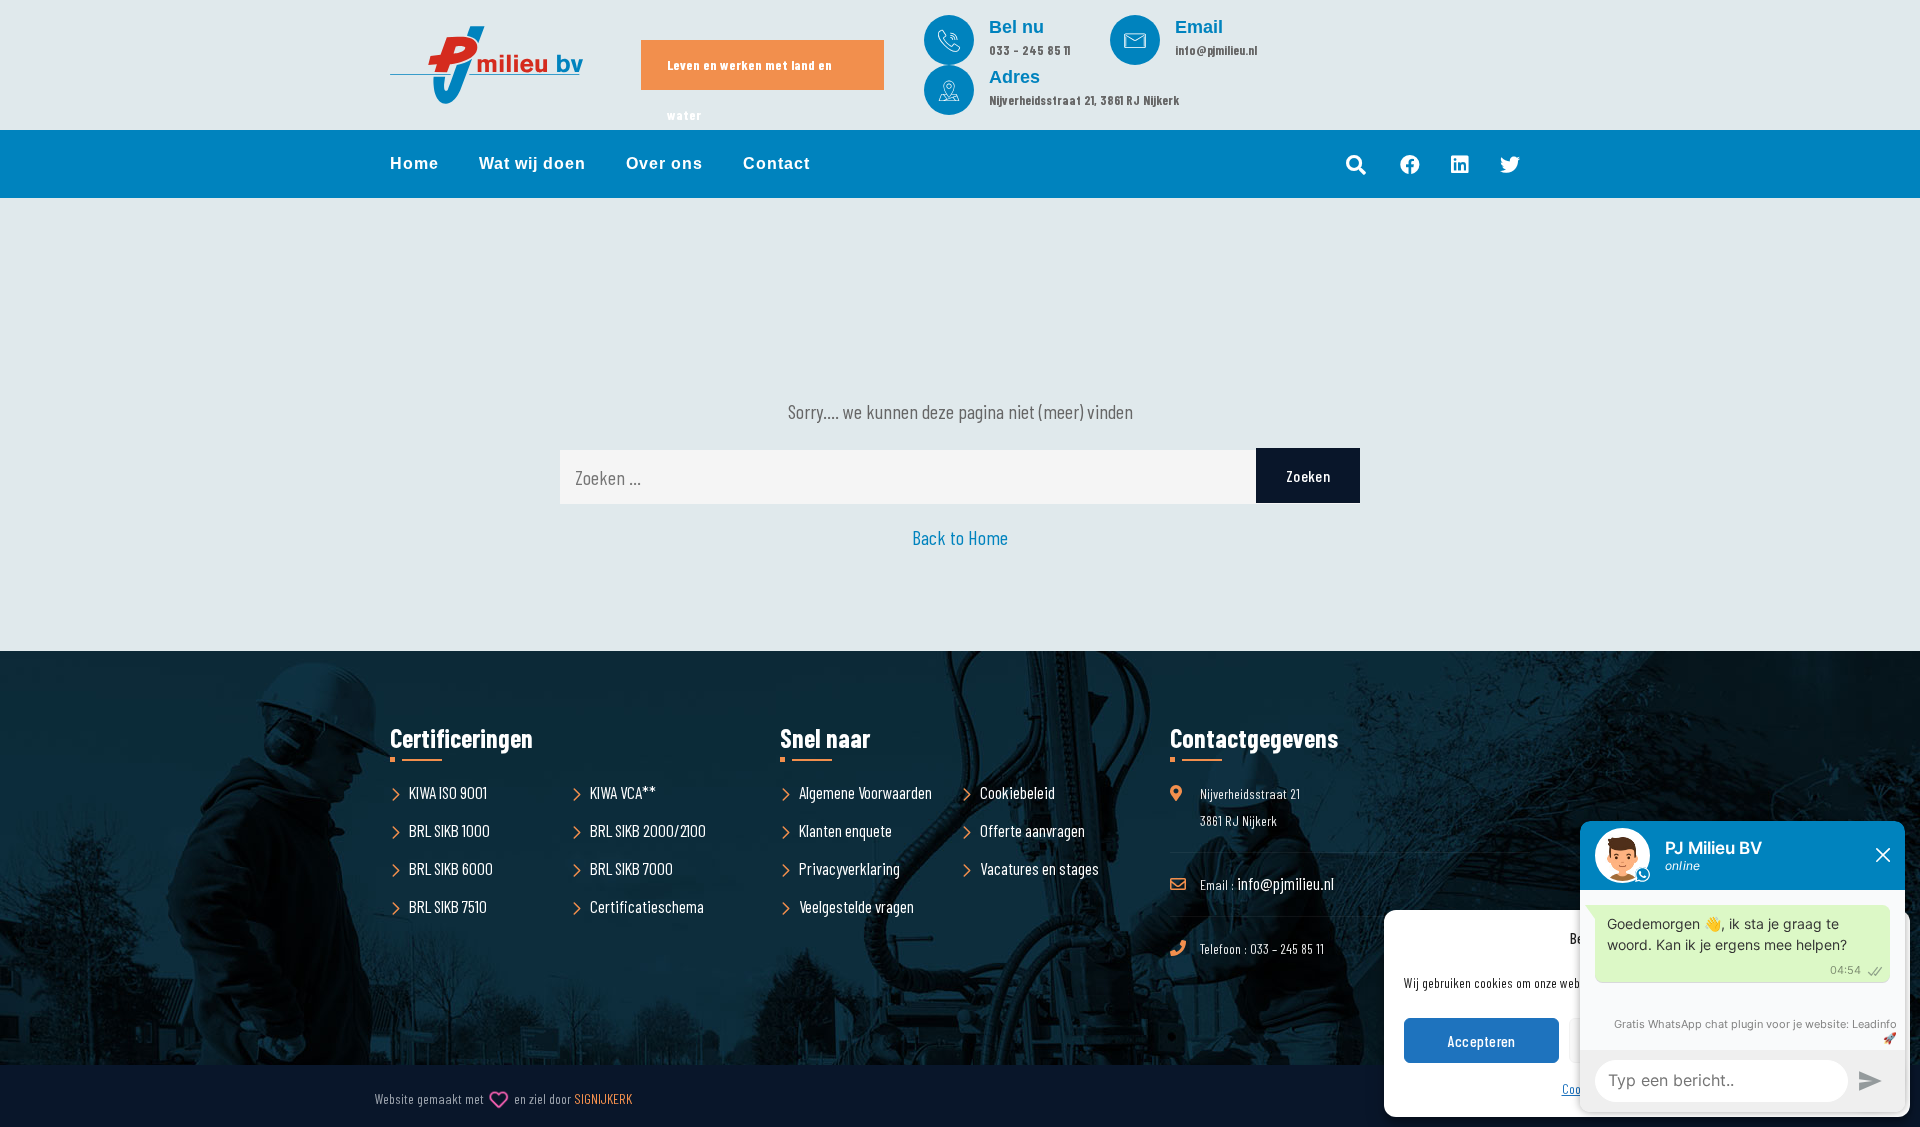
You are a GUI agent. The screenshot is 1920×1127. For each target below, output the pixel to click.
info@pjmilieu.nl (1216, 50)
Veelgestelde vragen (856, 906)
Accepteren (1482, 1041)
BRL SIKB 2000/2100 (648, 830)
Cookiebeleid (1017, 792)
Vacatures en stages (1039, 868)
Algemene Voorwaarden (865, 792)
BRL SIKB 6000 (451, 868)
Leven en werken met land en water (749, 73)
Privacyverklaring (849, 868)
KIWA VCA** (623, 792)
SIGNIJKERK (603, 1098)
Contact (776, 163)
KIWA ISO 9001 (448, 792)
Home (414, 163)
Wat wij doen (532, 163)
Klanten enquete (845, 830)
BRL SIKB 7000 (631, 868)
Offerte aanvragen (1032, 830)
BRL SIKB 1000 (449, 830)
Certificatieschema (647, 906)
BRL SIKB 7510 (448, 906)
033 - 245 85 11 (1029, 50)
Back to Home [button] (960, 537)
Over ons (664, 163)
